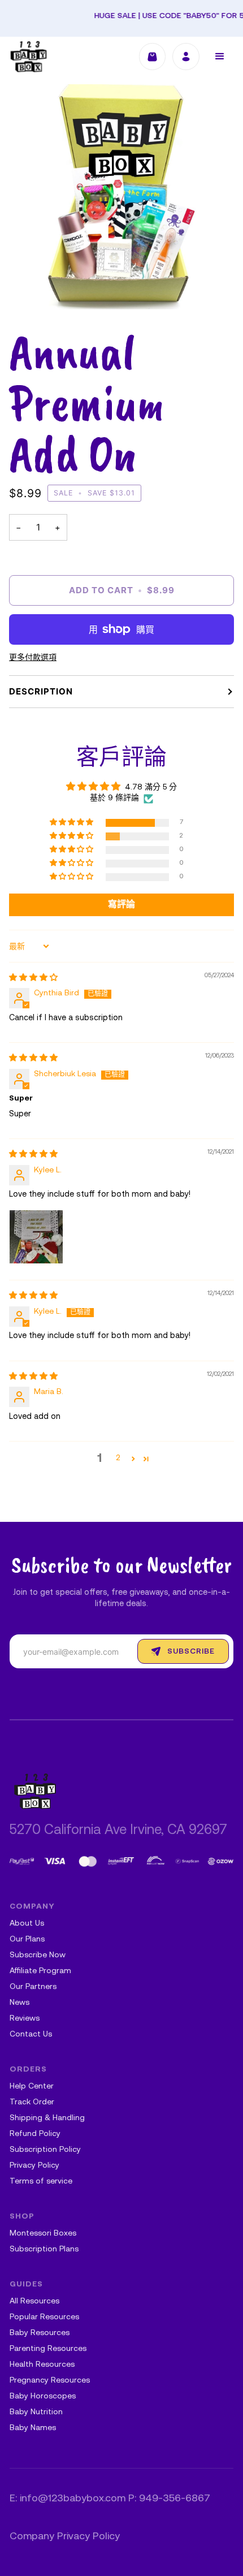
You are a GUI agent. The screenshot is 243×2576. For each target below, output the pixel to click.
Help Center (32, 2087)
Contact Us (31, 2035)
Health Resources (42, 2365)
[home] (29, 57)
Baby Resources (40, 2333)
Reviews (25, 2019)
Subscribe (191, 1652)
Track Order (32, 2102)
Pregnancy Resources (50, 2381)
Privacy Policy (34, 2166)
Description (41, 691)
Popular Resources (44, 2317)
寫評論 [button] (121, 905)
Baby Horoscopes (43, 2396)
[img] (33, 978)
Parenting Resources (48, 2349)
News (19, 2003)
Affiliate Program (40, 1971)
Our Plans (27, 1939)
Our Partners (33, 1987)
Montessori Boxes (43, 2234)
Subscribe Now (38, 1955)
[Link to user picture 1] (36, 1237)
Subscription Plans (44, 2249)
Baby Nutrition (36, 2412)
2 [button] (118, 1458)
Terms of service (41, 2182)
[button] (220, 57)
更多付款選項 (33, 658)
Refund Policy (35, 2134)
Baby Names (33, 2428)
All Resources (34, 2301)
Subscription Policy (45, 2150)
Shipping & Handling (47, 2118)
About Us (27, 1924)
